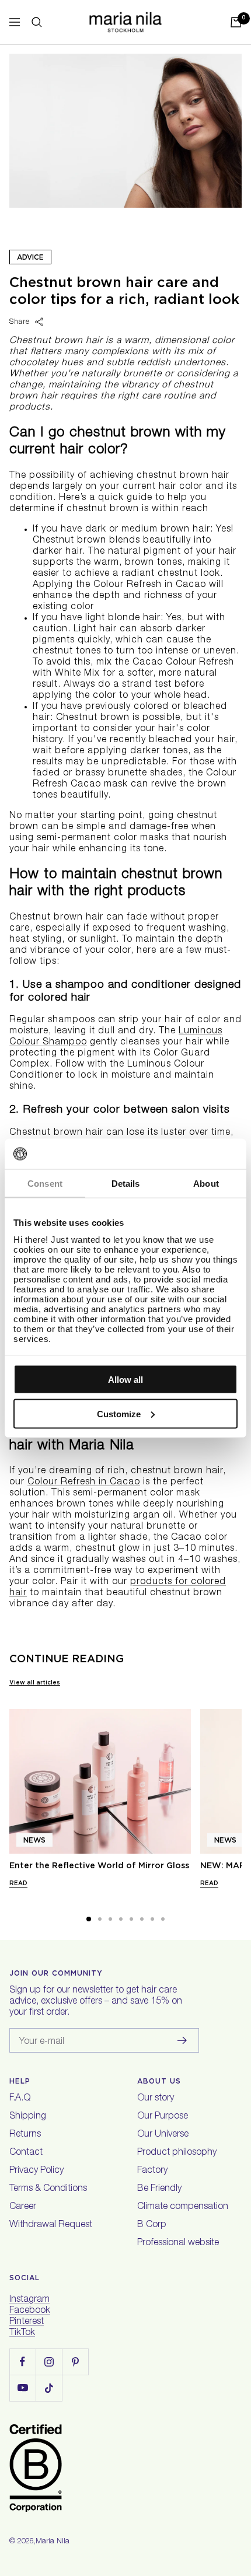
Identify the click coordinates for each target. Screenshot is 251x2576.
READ (18, 1883)
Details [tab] (126, 1184)
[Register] (182, 2040)
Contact (26, 2153)
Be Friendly (159, 2189)
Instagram (29, 2300)
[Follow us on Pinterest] (75, 2362)
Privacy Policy (36, 2171)
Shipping (28, 2117)
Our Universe (163, 2135)
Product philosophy (177, 2153)
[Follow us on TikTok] (49, 2388)
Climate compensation (183, 2207)
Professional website (178, 2243)
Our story (156, 2099)
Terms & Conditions (48, 2189)
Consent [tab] (45, 1184)
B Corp (152, 2225)
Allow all (125, 1380)
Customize (119, 1413)
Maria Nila (53, 2542)
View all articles (35, 1682)
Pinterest (27, 2322)
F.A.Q (20, 2099)
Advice (30, 257)
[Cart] (236, 22)
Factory (152, 2171)
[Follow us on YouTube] (22, 2388)
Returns (25, 2135)
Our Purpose (163, 2117)
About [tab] (206, 1184)
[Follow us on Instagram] (49, 2362)
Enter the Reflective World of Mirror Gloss (99, 1865)
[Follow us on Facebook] (22, 2362)
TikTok (22, 2333)
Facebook (30, 2311)
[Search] (37, 22)
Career (23, 2207)
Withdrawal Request (51, 2225)
